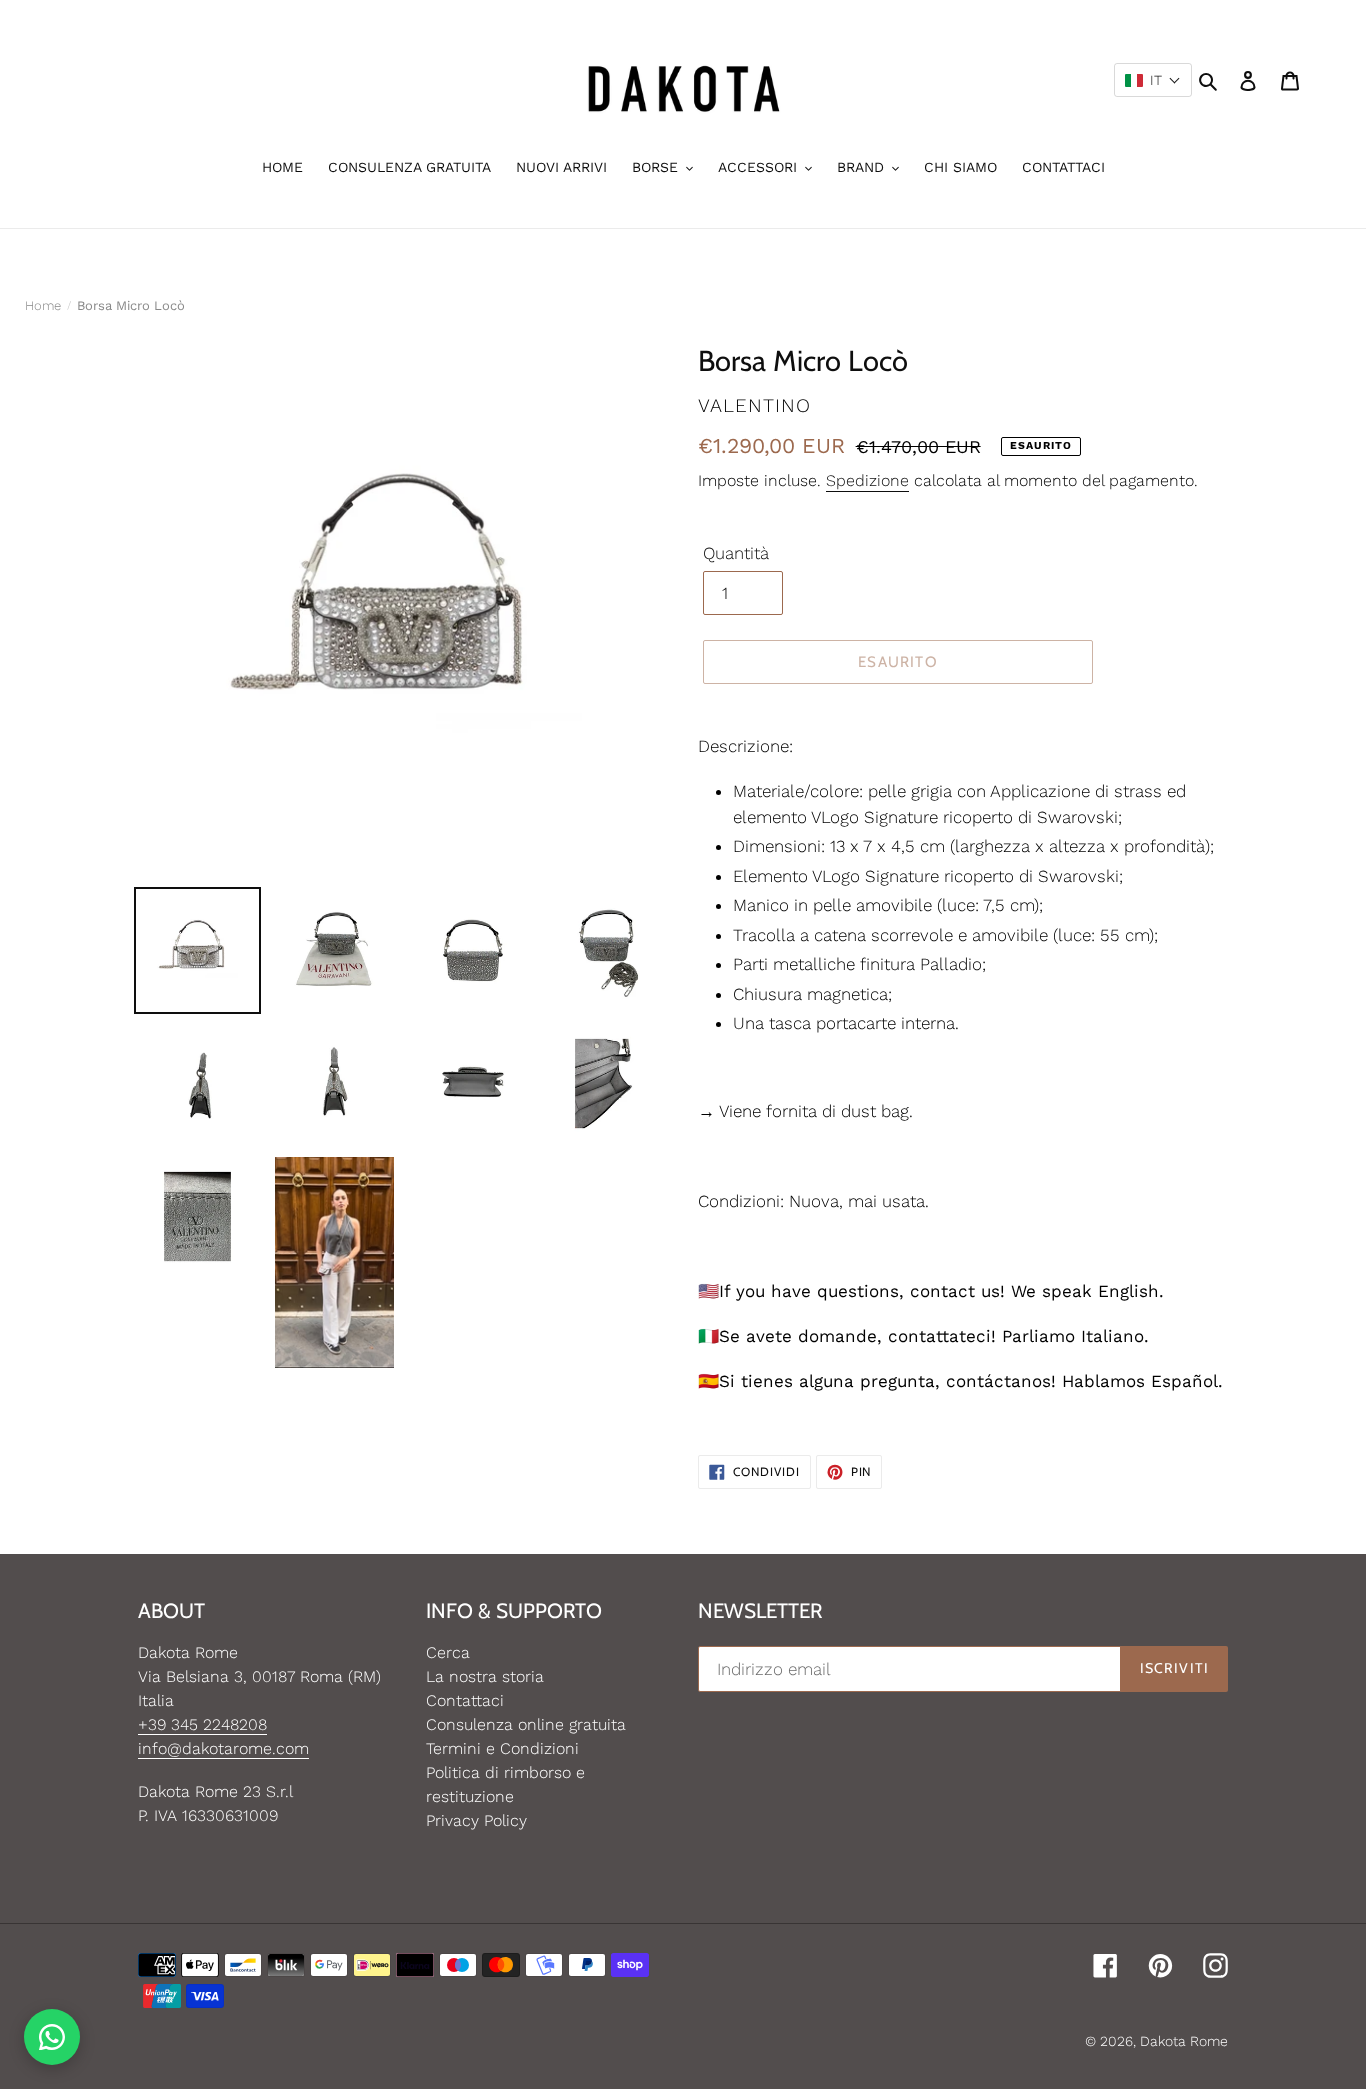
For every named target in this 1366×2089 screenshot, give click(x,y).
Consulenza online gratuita (526, 1724)
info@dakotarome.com (223, 1748)
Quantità (736, 553)
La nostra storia (485, 1676)
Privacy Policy (476, 1820)
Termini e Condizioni (502, 1748)
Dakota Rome (1184, 2041)
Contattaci (465, 1700)
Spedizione (867, 480)
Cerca (448, 1652)
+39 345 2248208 (202, 1724)
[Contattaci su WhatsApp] (52, 2037)
